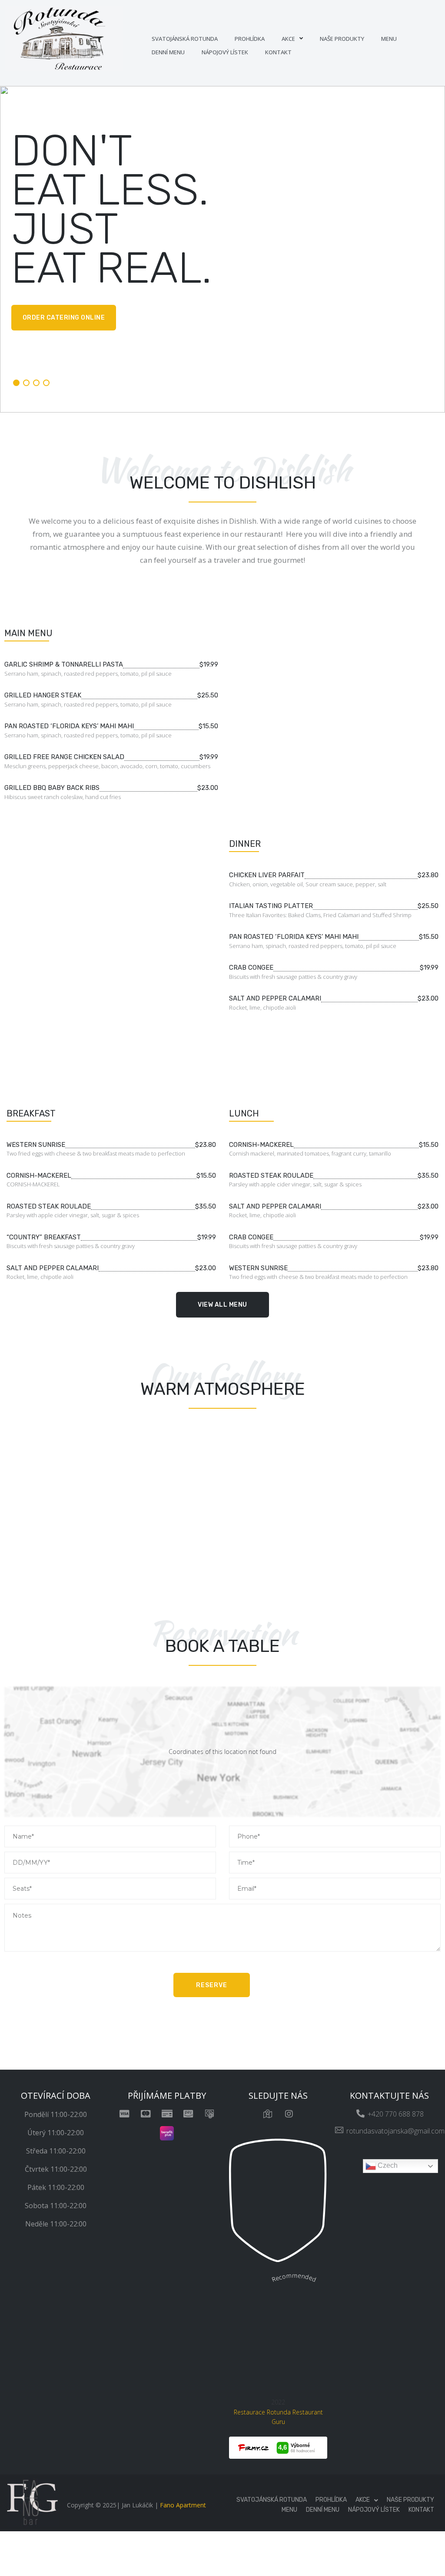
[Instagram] (289, 2114)
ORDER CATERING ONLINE (64, 318)
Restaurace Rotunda (262, 2412)
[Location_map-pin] (268, 2114)
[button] (222, 1305)
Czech (387, 2166)
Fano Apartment (183, 2505)
